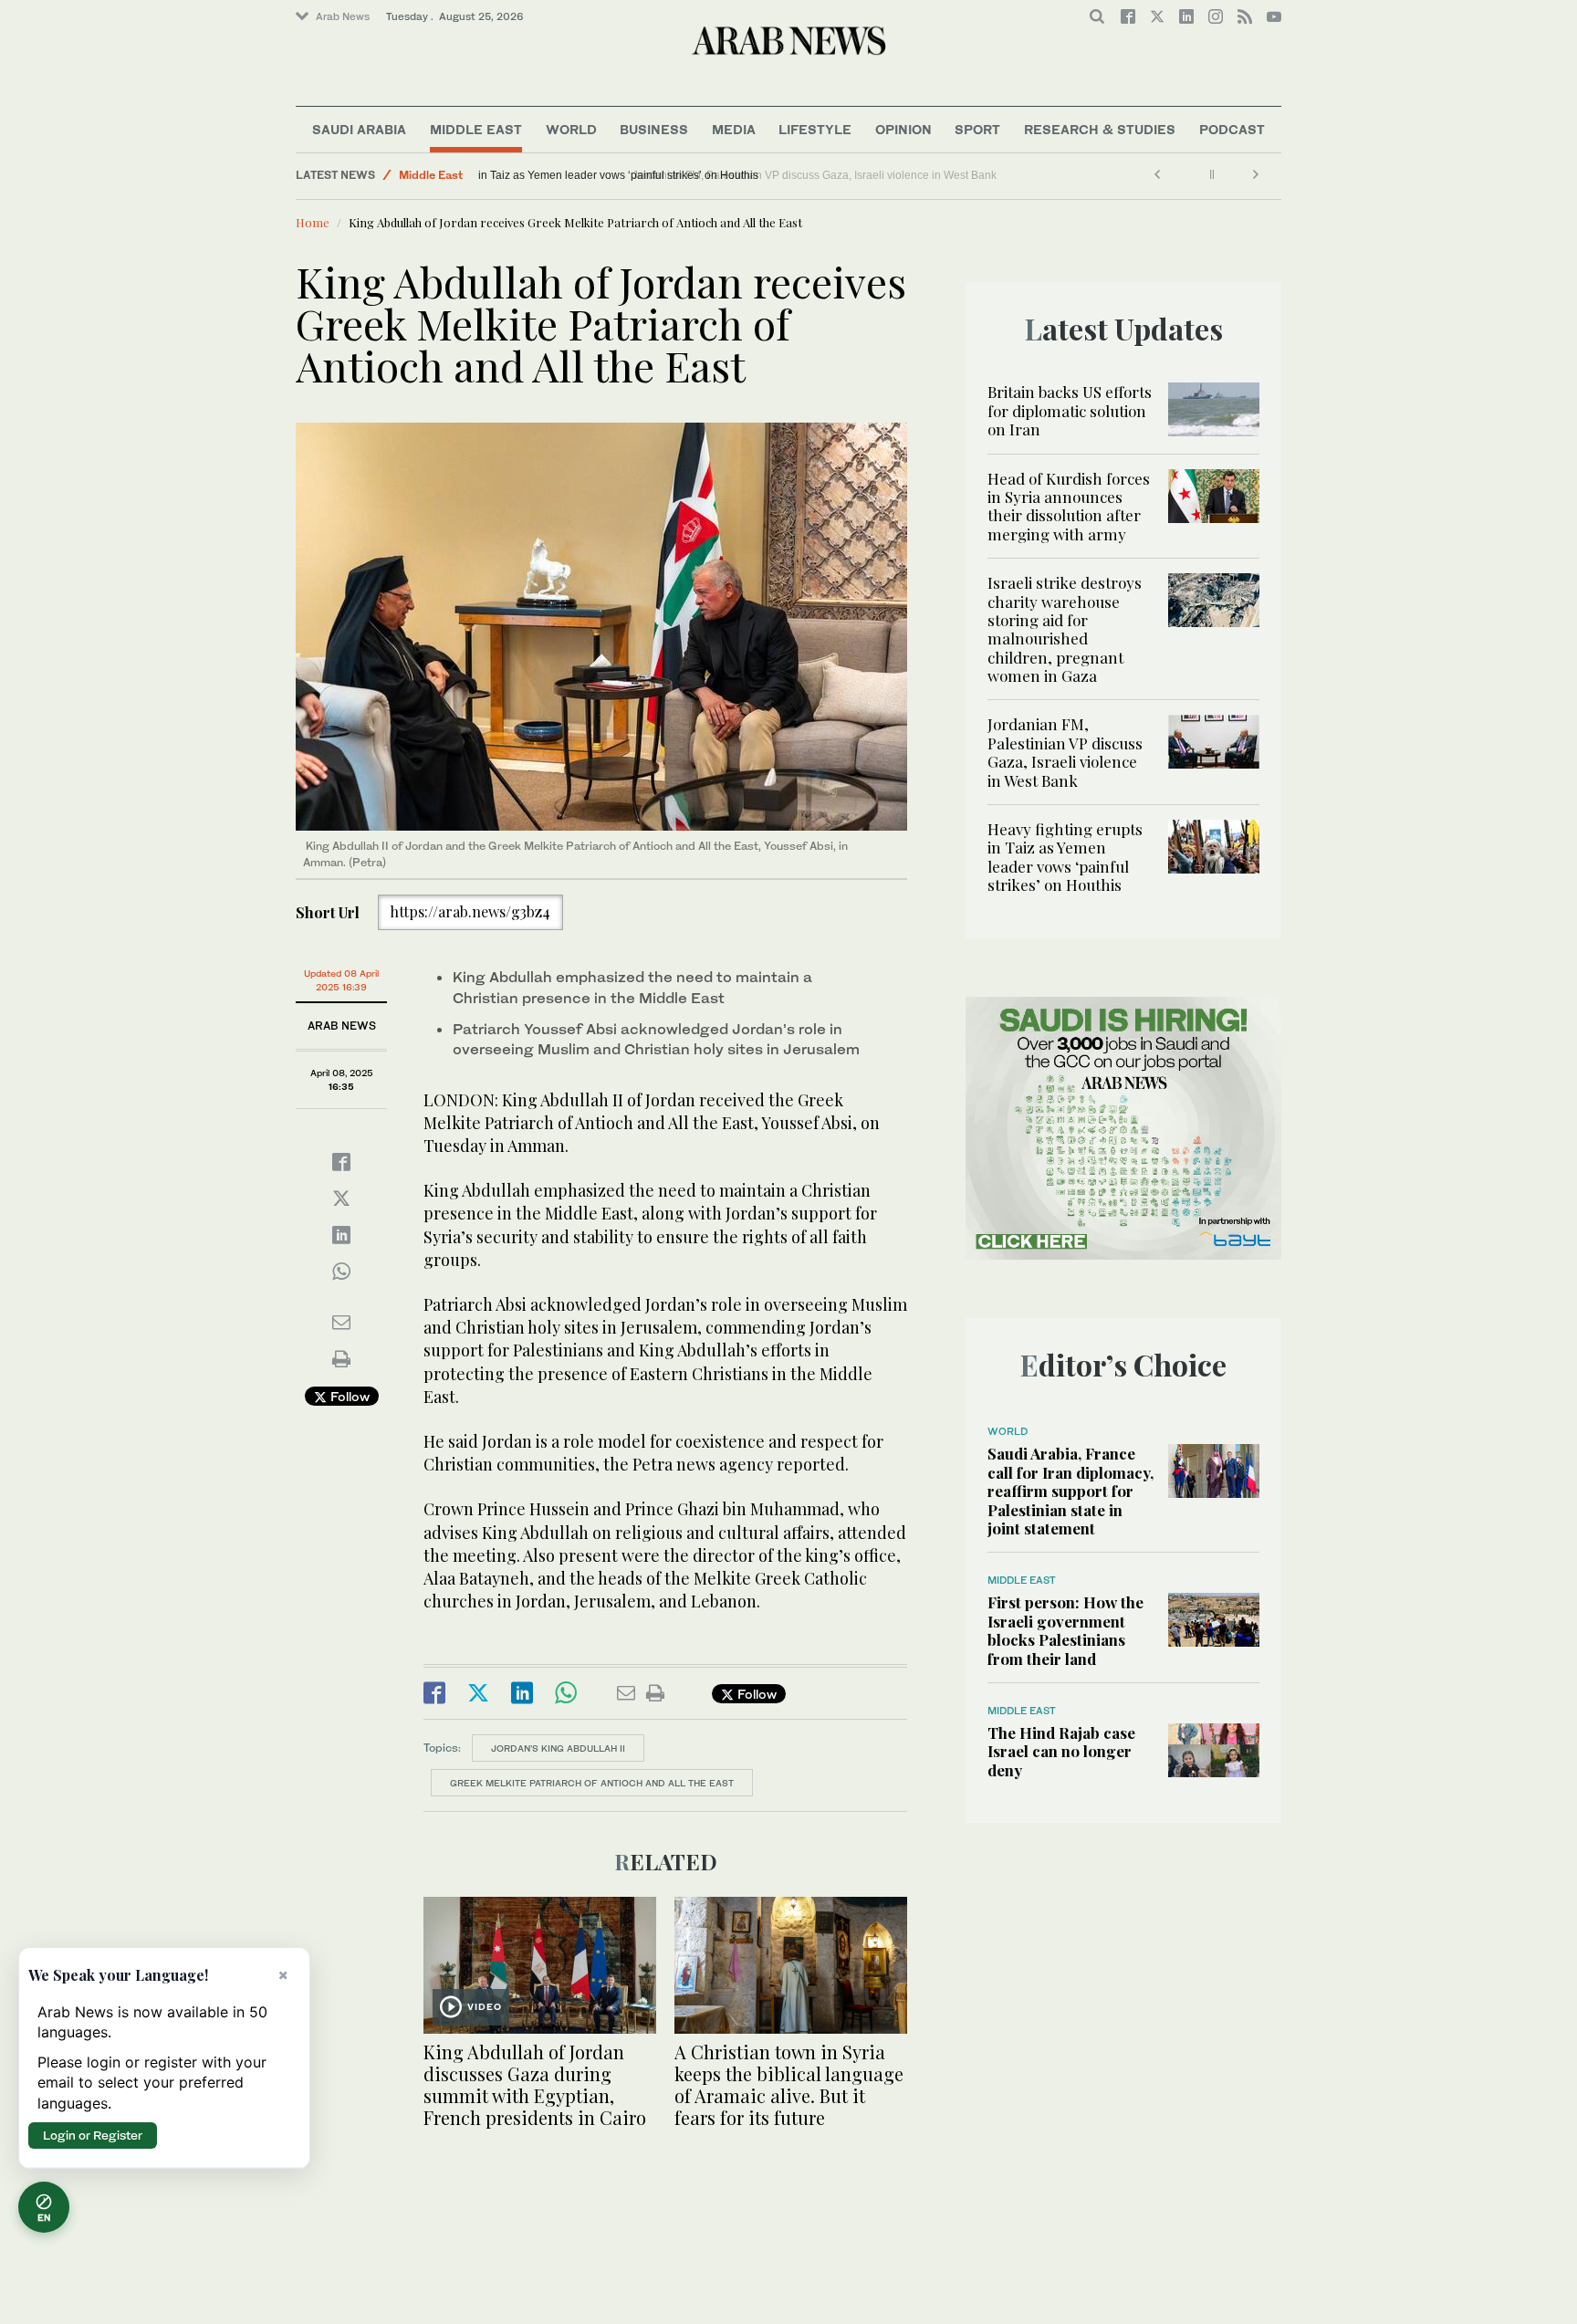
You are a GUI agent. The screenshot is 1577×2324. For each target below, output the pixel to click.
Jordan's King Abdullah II (558, 1748)
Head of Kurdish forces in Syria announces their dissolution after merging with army (1069, 506)
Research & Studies (1100, 129)
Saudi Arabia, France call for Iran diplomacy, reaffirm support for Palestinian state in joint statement (1070, 1491)
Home (313, 222)
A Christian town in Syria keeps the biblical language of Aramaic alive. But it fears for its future (789, 2084)
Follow (348, 1396)
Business (654, 129)
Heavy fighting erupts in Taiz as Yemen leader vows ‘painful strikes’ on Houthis (679, 175)
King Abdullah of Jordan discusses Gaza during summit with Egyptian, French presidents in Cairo (535, 2084)
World (571, 129)
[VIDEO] (540, 1963)
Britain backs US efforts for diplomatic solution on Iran (1070, 410)
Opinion (903, 129)
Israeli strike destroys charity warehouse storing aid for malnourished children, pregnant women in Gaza (1065, 629)
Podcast (1232, 129)
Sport (977, 129)
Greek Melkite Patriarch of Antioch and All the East (592, 1783)
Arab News (343, 16)
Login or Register (93, 2135)
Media (734, 129)
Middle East (476, 129)
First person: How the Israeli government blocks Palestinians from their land (1065, 1630)
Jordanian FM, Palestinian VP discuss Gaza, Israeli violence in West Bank (1065, 752)
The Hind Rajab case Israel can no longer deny (1061, 1751)
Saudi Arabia (359, 129)
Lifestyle (815, 129)
